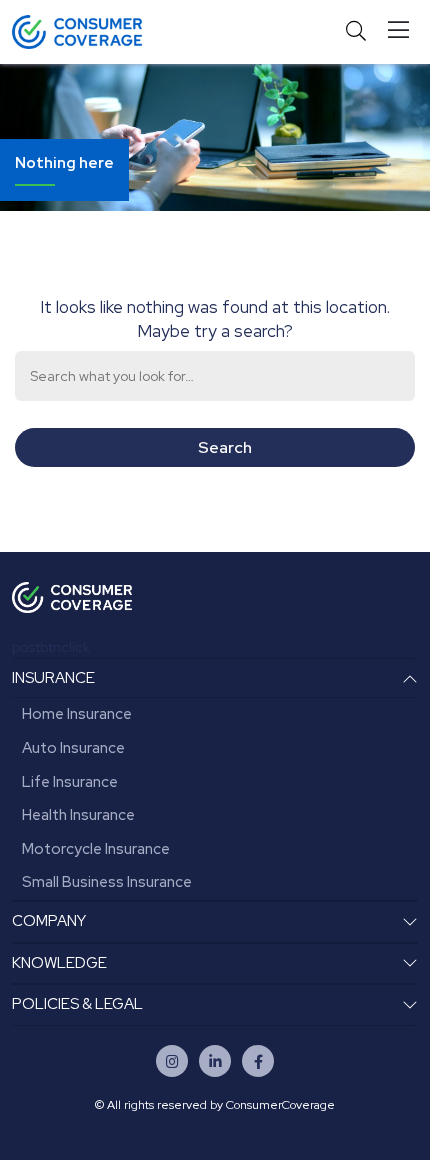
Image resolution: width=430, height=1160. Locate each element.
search (225, 447)
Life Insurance (70, 782)
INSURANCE (53, 678)
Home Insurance (77, 714)
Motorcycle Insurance (96, 849)
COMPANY (49, 921)
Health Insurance (78, 815)
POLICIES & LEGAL (77, 1004)
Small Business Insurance (107, 882)
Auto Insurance (73, 748)
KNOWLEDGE (59, 963)
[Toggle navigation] (402, 30)
